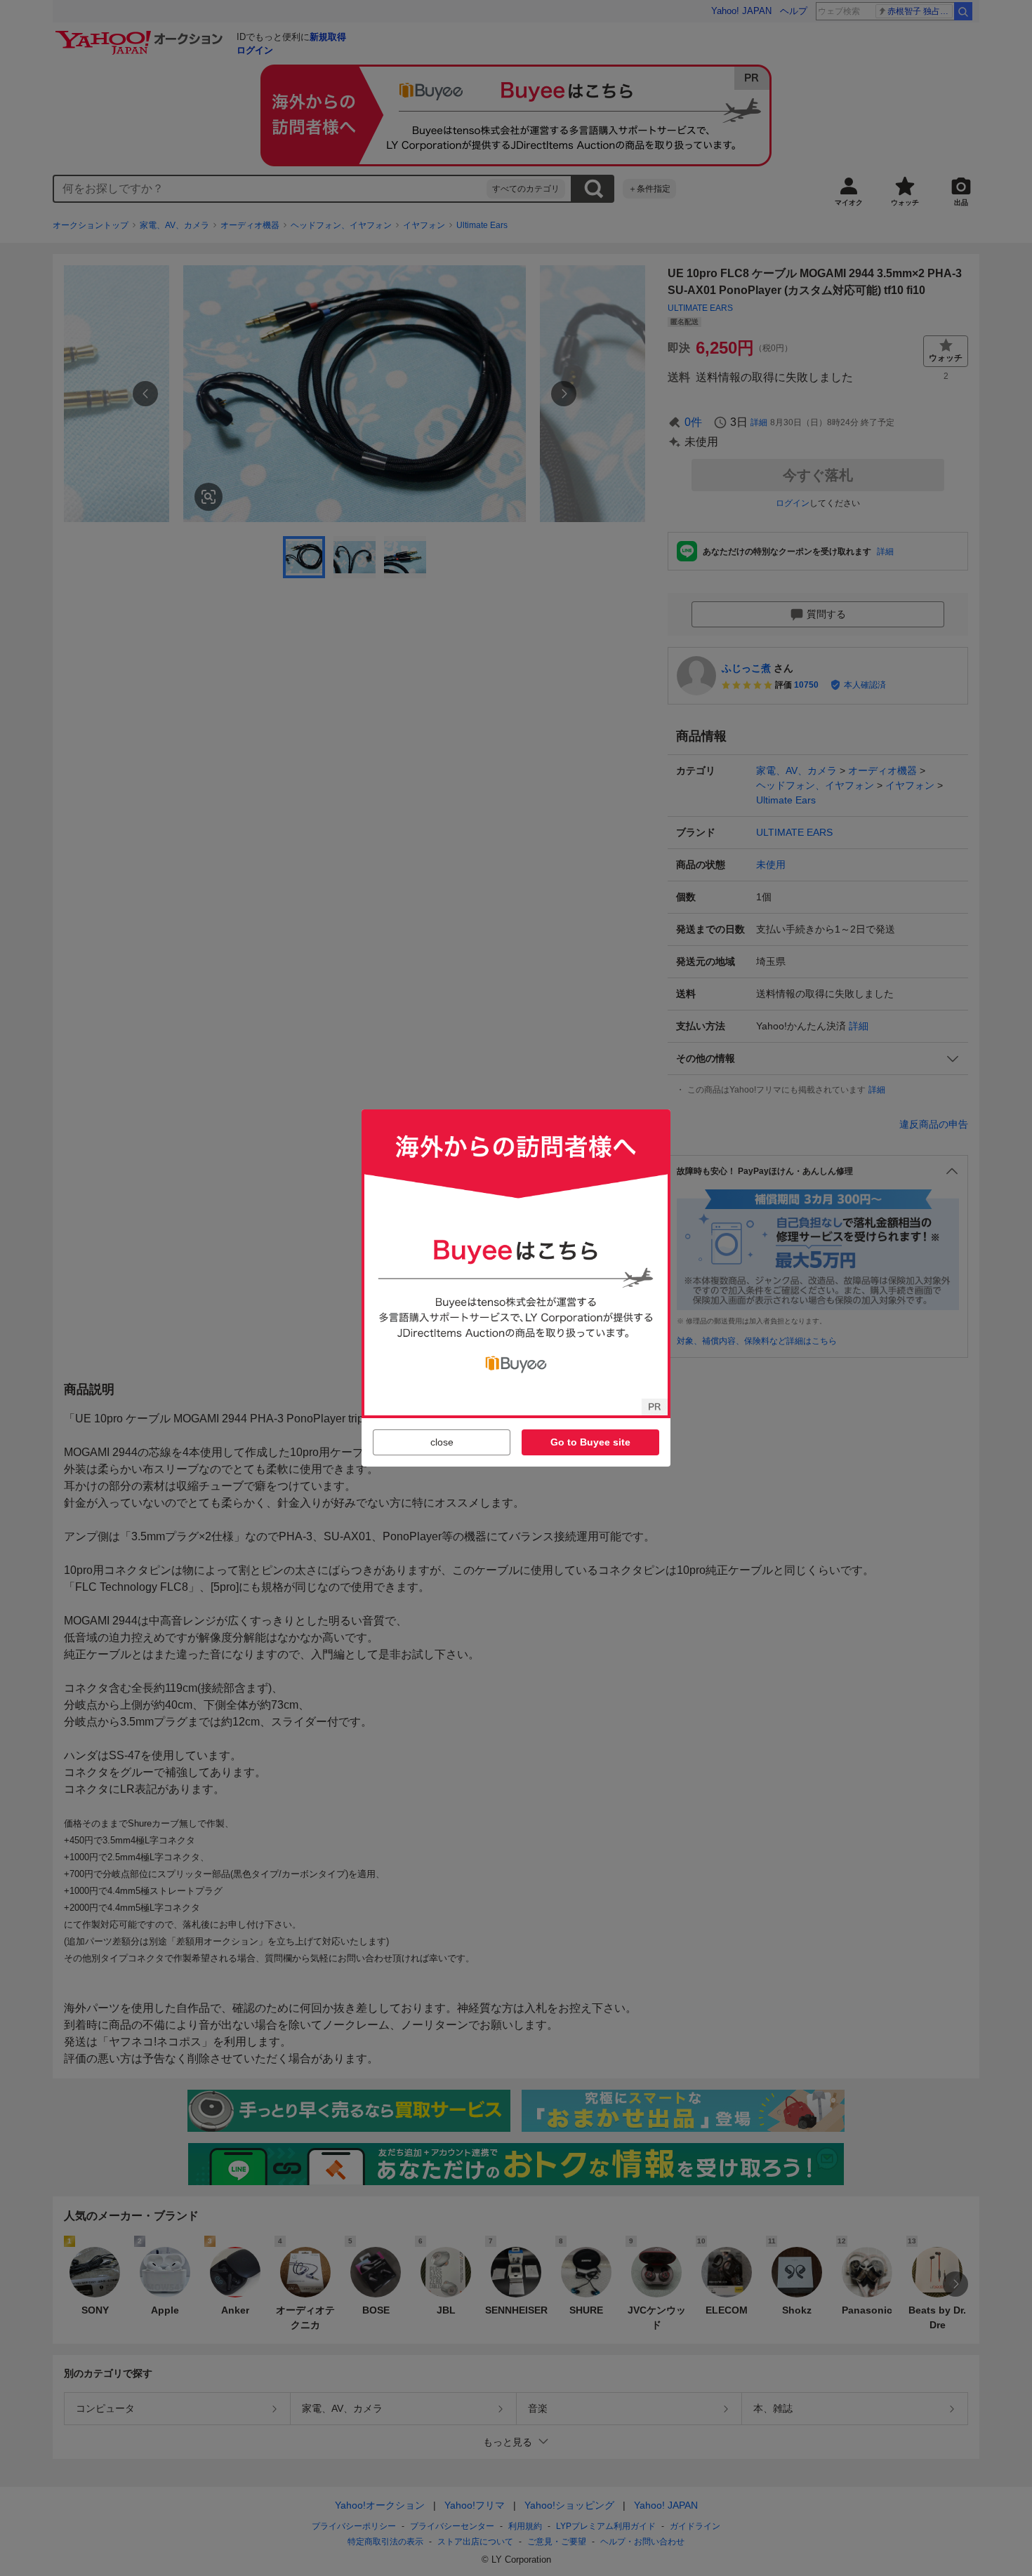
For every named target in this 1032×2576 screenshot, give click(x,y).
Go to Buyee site (590, 1442)
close (442, 1442)
